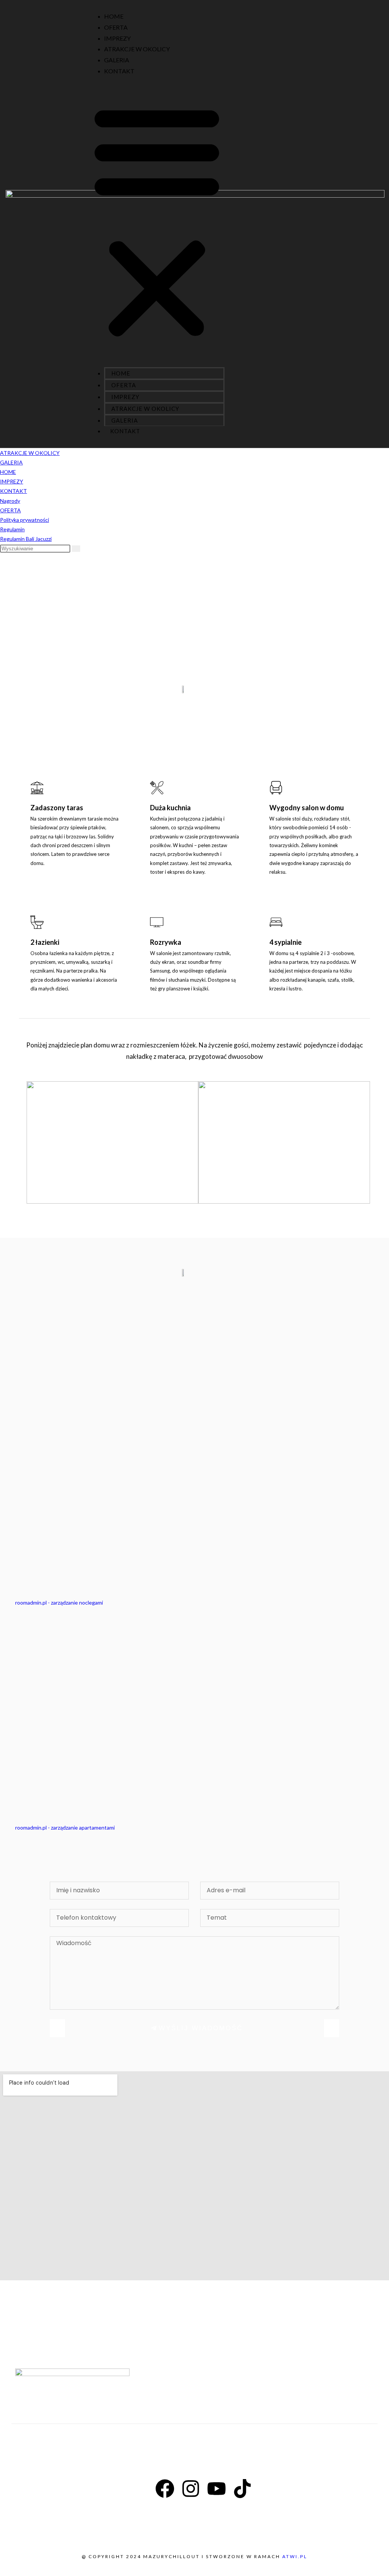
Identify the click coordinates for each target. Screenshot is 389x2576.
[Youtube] (217, 2489)
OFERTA (116, 27)
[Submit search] (76, 549)
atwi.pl (295, 2556)
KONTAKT (119, 71)
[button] (157, 221)
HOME (114, 16)
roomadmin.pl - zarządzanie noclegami (59, 1602)
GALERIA (117, 60)
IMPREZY (117, 38)
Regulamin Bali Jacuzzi (26, 539)
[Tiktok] (242, 2489)
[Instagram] (191, 2489)
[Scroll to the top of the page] (2, 2571)
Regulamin (12, 529)
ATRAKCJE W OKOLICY (137, 49)
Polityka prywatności (25, 520)
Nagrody (10, 501)
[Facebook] (165, 2489)
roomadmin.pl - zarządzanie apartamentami (65, 1827)
